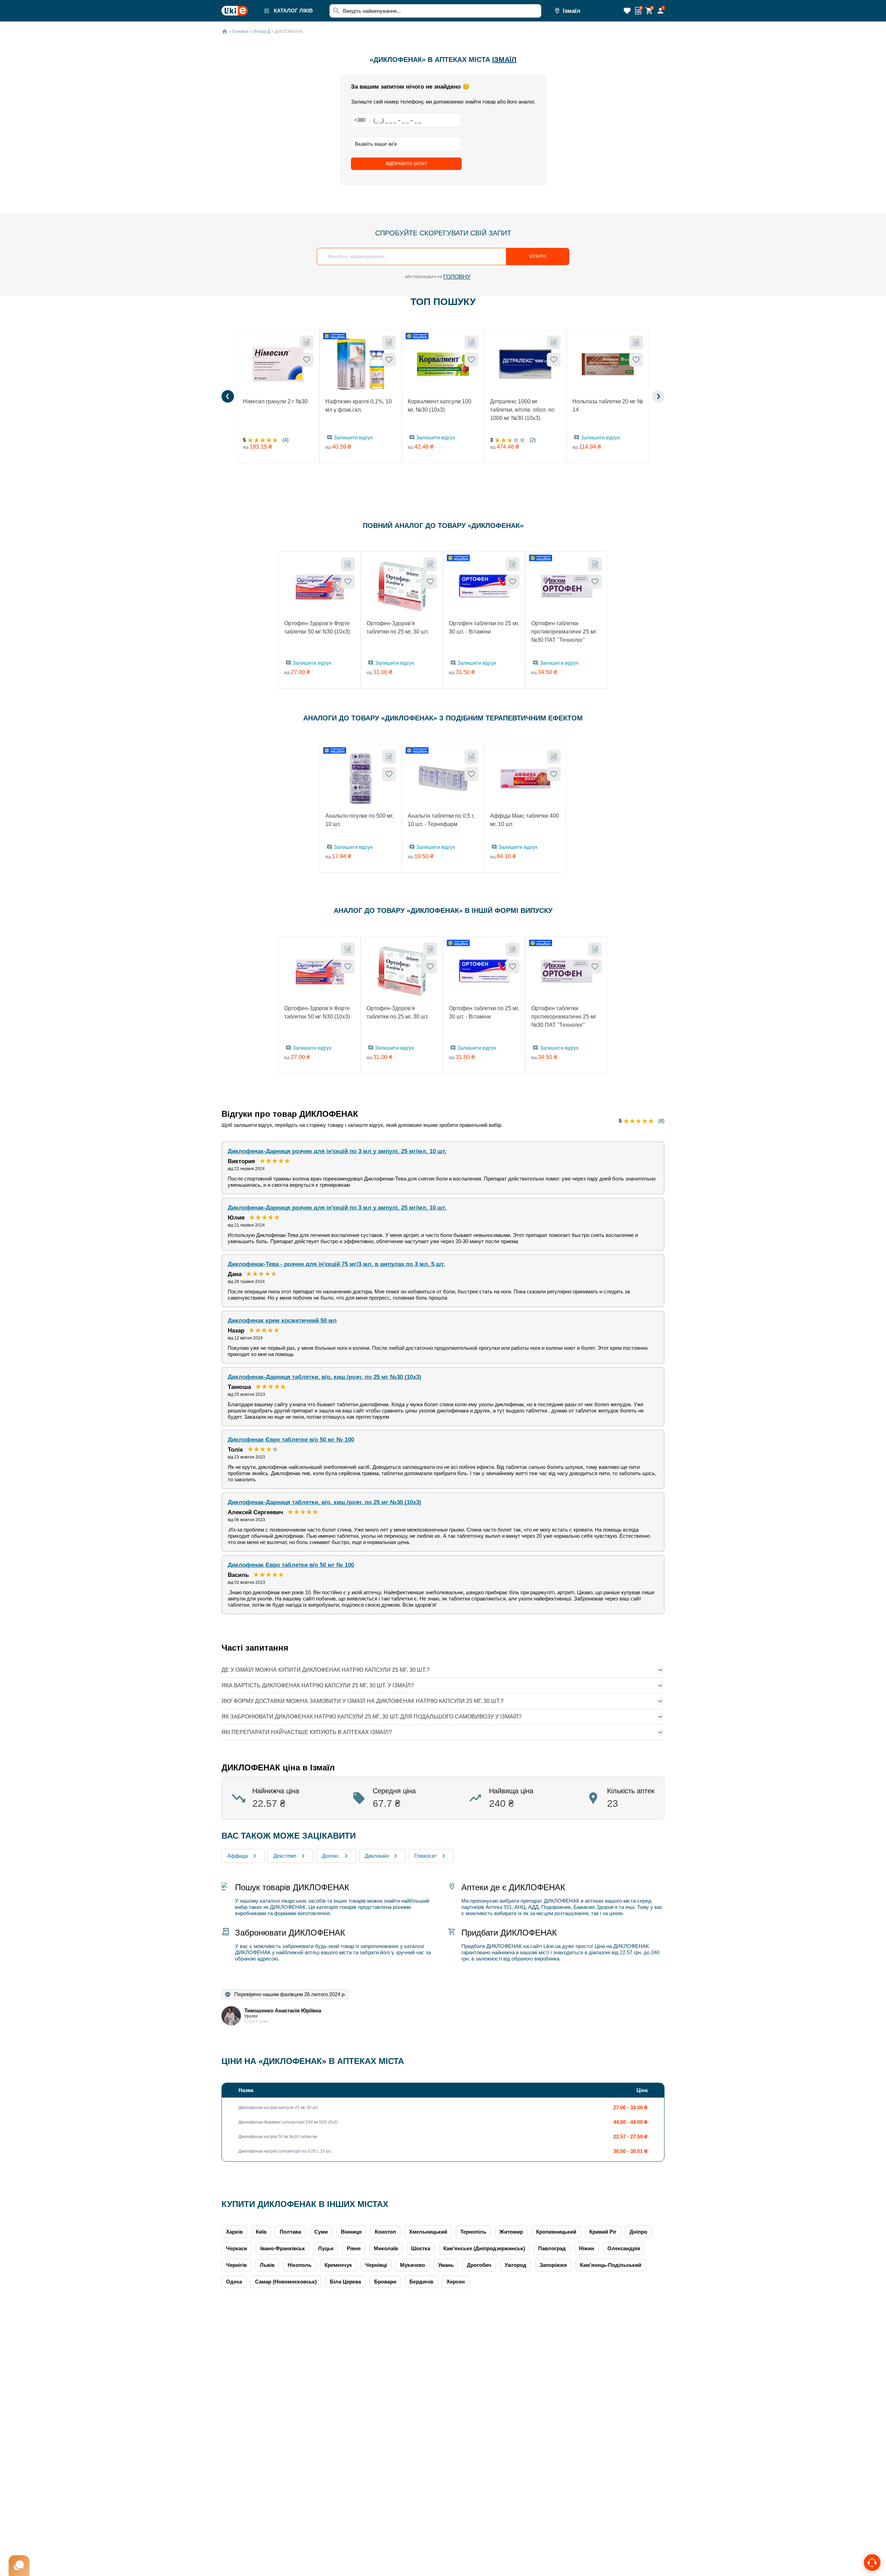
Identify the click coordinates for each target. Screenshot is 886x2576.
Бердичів (421, 2282)
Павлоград (552, 2248)
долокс (331, 1856)
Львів (267, 2265)
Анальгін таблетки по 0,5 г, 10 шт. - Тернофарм (441, 820)
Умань (446, 2265)
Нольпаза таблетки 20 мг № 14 (608, 406)
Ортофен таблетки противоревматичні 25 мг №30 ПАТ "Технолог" (564, 632)
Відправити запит (406, 164)
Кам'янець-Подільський (611, 2265)
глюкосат (426, 1856)
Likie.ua (552, 1946)
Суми (321, 2232)
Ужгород (516, 2265)
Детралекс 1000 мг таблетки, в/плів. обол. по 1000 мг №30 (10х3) (522, 410)
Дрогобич (479, 2265)
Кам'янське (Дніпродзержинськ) (484, 2248)
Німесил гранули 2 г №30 (275, 401)
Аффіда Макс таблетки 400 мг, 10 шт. (525, 820)
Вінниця (351, 2232)
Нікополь (300, 2265)
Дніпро (638, 2232)
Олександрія (624, 2248)
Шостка (421, 2248)
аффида (238, 1856)
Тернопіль (473, 2232)
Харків (234, 2232)
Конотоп (385, 2232)
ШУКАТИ (538, 256)
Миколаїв (386, 2248)
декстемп (285, 1856)
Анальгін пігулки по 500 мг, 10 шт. (359, 820)
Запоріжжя (553, 2265)
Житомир (511, 2232)
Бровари (385, 2282)
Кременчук (338, 2265)
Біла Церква (345, 2282)
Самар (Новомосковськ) (286, 2282)
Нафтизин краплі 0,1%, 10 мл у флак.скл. (359, 406)
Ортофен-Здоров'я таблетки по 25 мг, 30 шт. (397, 627)
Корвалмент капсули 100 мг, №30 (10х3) (440, 406)
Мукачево (413, 2265)
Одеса (234, 2282)
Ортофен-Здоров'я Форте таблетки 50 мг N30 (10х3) (317, 627)
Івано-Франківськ (283, 2248)
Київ (261, 2232)
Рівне (354, 2248)
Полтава (290, 2232)
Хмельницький (428, 2232)
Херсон (456, 2282)
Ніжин (587, 2248)
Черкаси (237, 2248)
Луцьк (326, 2248)
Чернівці (376, 2265)
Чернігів (236, 2265)
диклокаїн (377, 1856)
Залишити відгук (353, 437)
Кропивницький (556, 2232)
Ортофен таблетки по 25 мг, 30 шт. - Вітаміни (484, 627)
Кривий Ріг (603, 2232)
